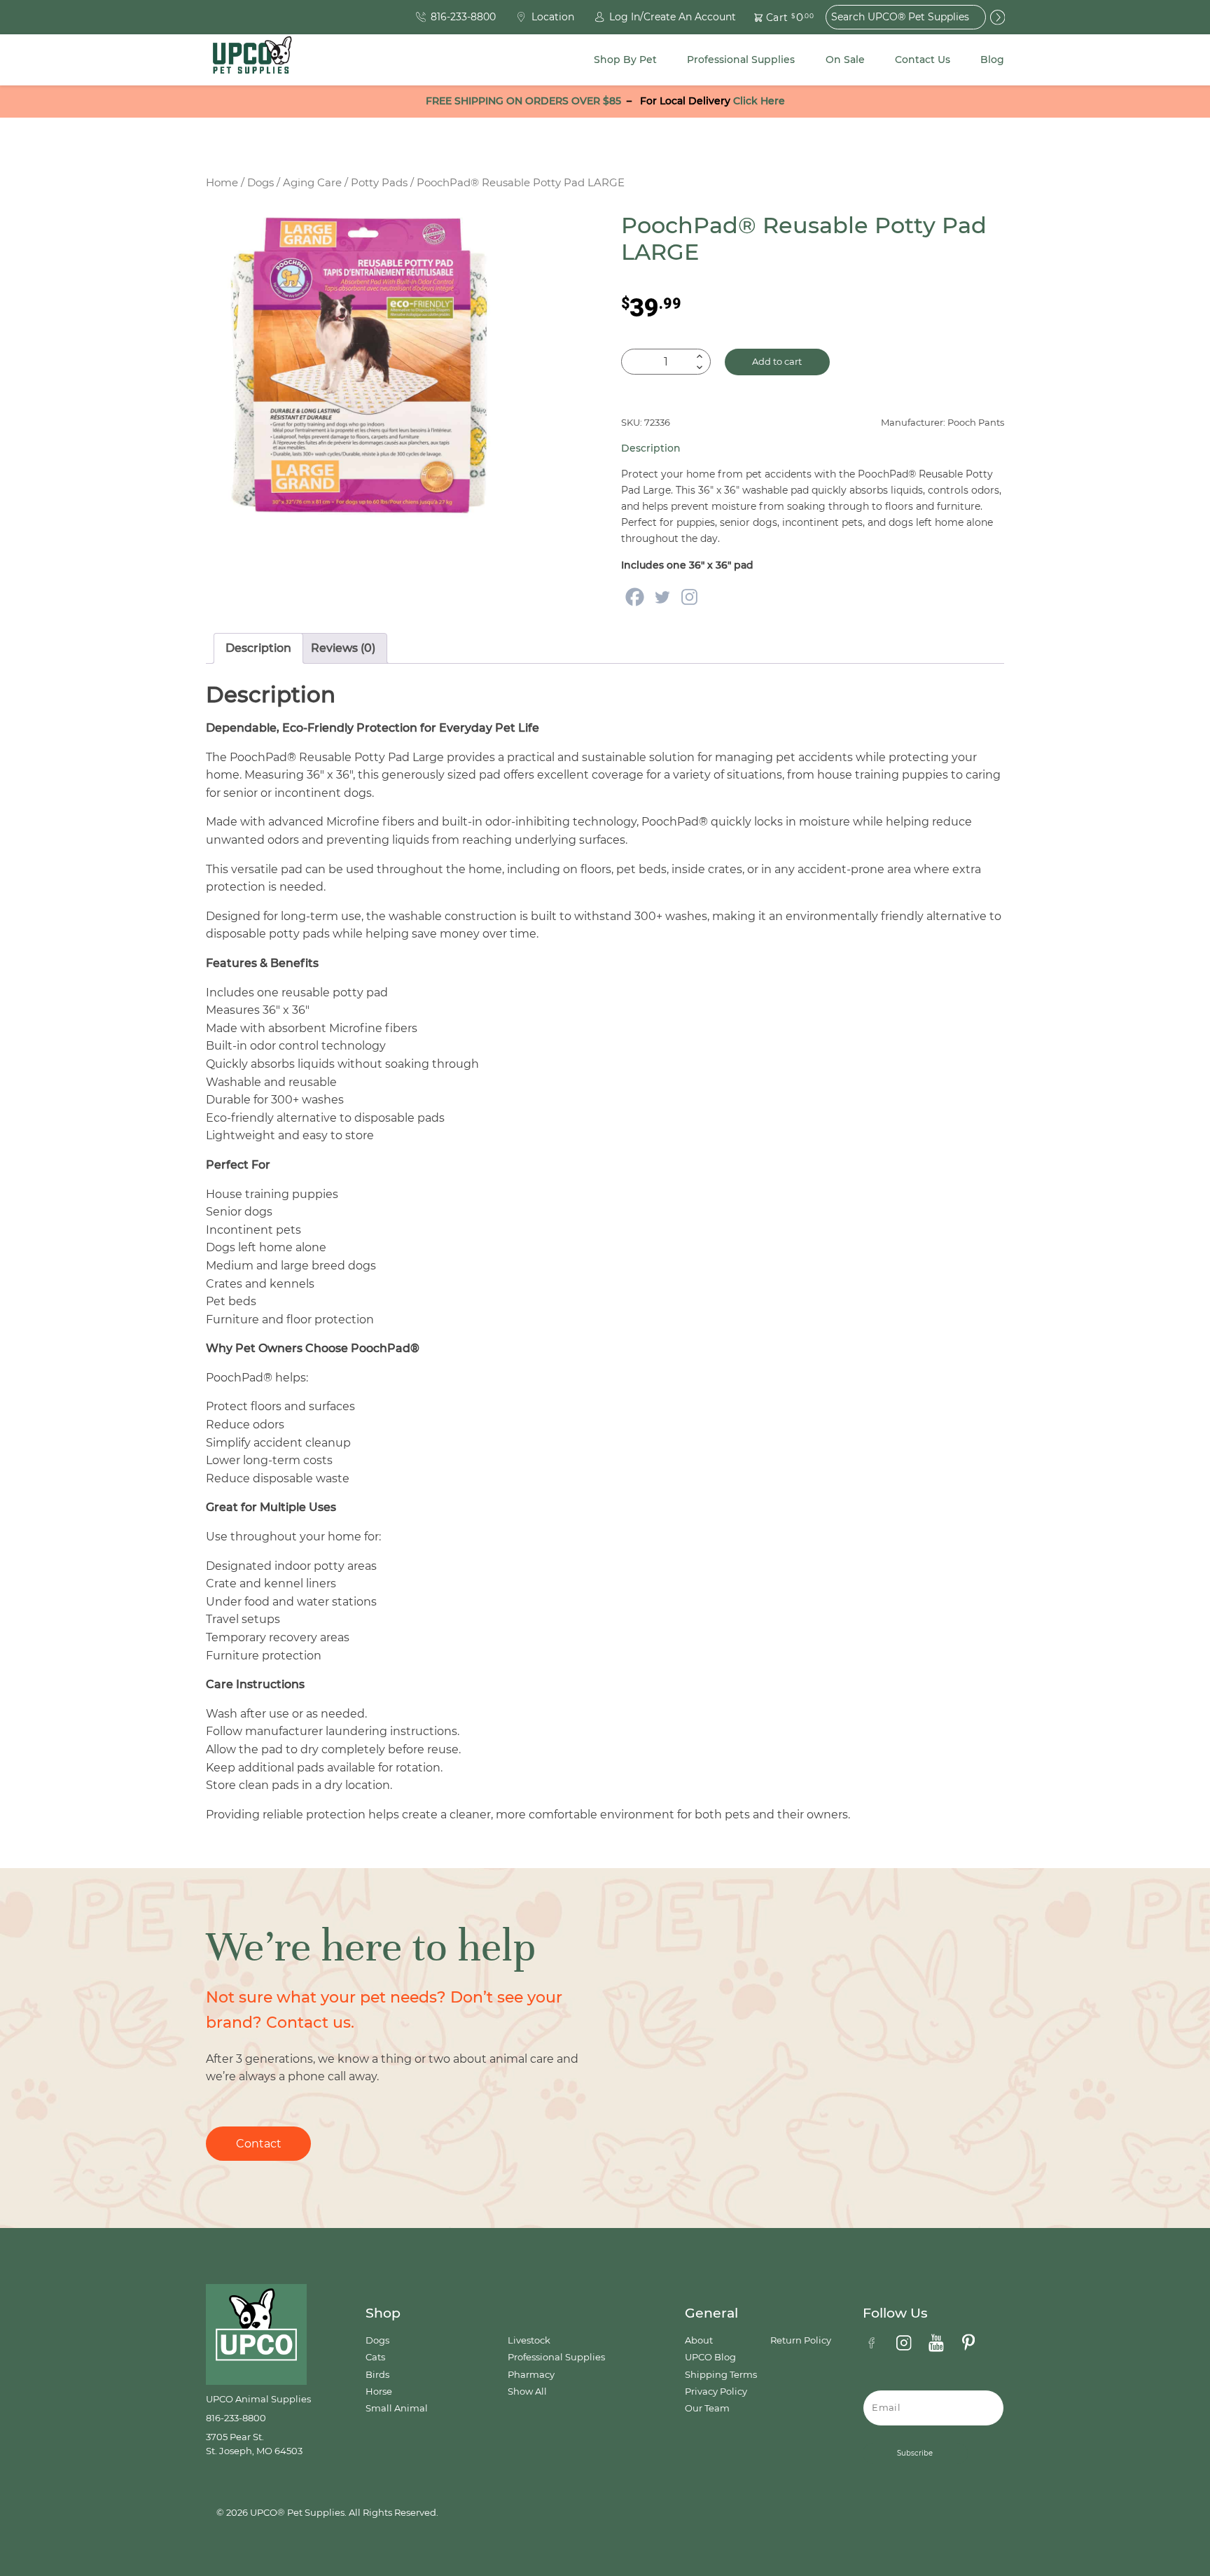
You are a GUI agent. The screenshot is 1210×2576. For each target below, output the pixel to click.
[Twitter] (662, 597)
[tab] (258, 648)
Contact (259, 2144)
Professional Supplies (741, 60)
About (699, 2340)
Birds (377, 2375)
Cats (375, 2357)
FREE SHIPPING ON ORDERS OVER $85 (523, 101)
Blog (992, 60)
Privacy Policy (716, 2391)
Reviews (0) (343, 648)
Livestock (529, 2340)
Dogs (260, 183)
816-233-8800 (236, 2418)
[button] (776, 17)
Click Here (759, 101)
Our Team (707, 2408)
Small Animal (397, 2408)
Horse (379, 2391)
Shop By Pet (625, 60)
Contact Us (923, 60)
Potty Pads (379, 183)
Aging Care (312, 183)
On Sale (845, 60)
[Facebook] (635, 597)
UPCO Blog (710, 2357)
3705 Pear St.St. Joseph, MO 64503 (254, 2444)
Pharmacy (531, 2375)
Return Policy (801, 2340)
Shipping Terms (721, 2375)
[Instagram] (689, 597)
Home (222, 183)
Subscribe (915, 2453)
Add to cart (777, 362)
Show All (527, 2391)
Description (258, 648)
